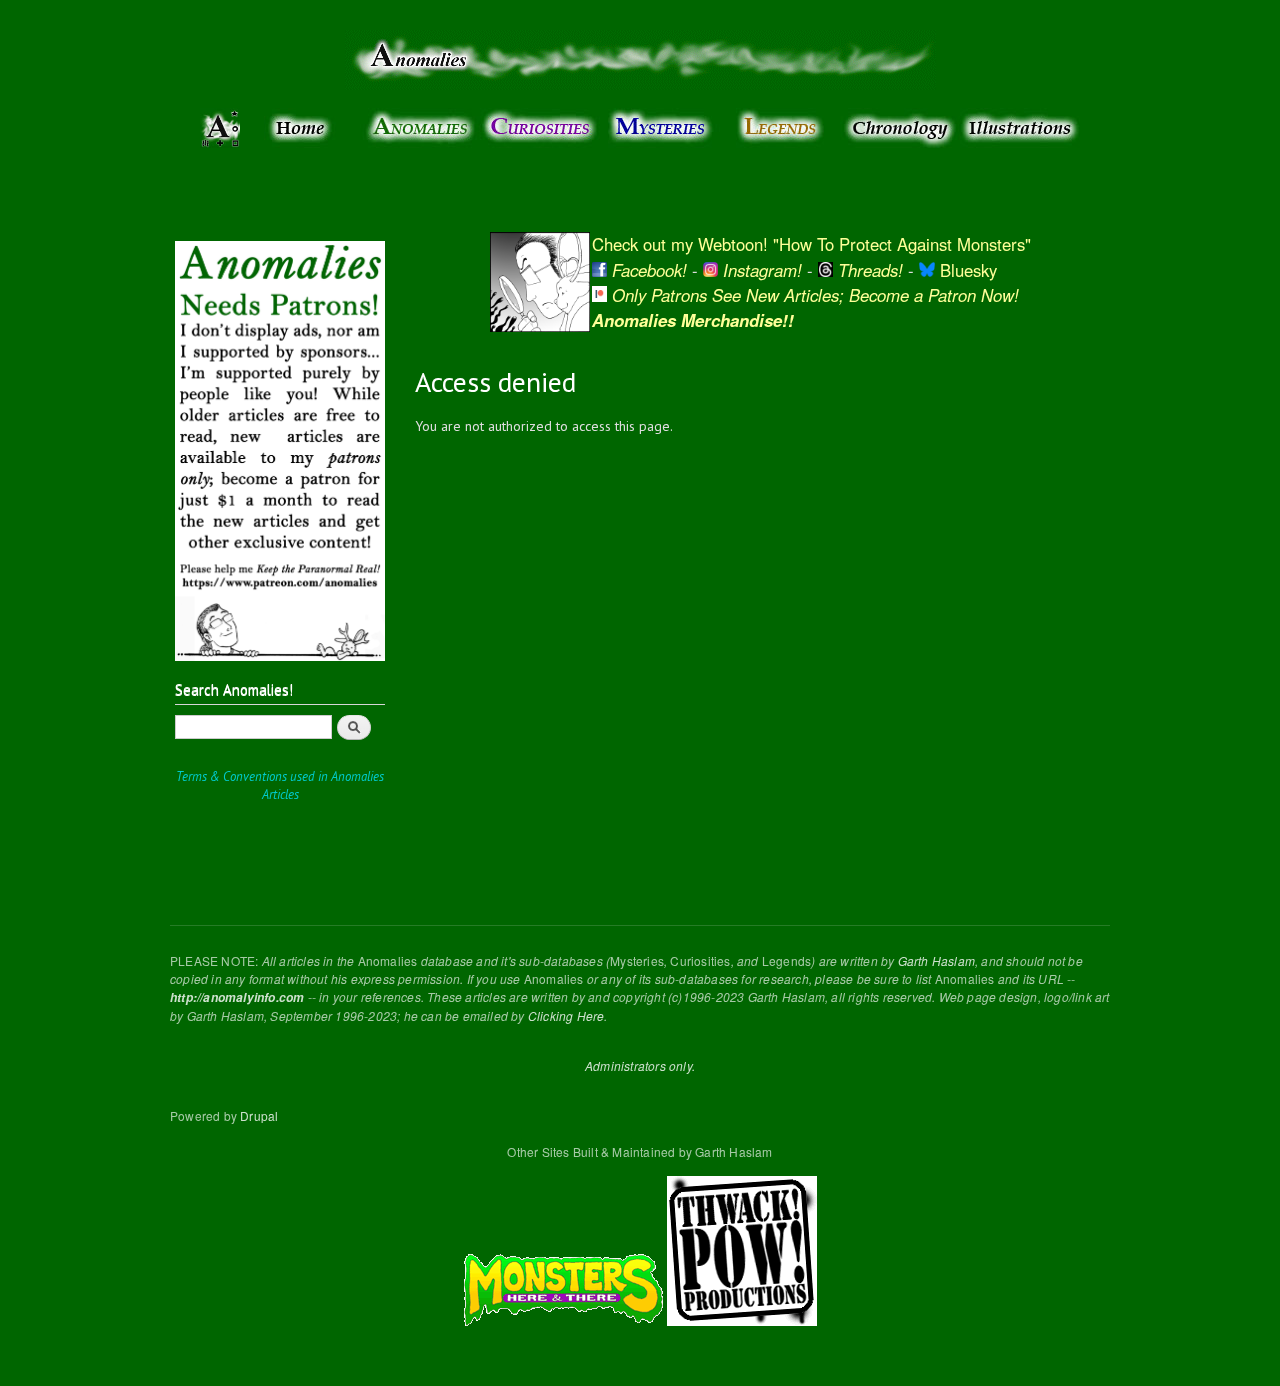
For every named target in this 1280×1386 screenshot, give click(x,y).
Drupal (259, 1115)
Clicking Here (566, 1015)
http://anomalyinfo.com (237, 997)
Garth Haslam (936, 960)
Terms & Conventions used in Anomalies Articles (280, 785)
